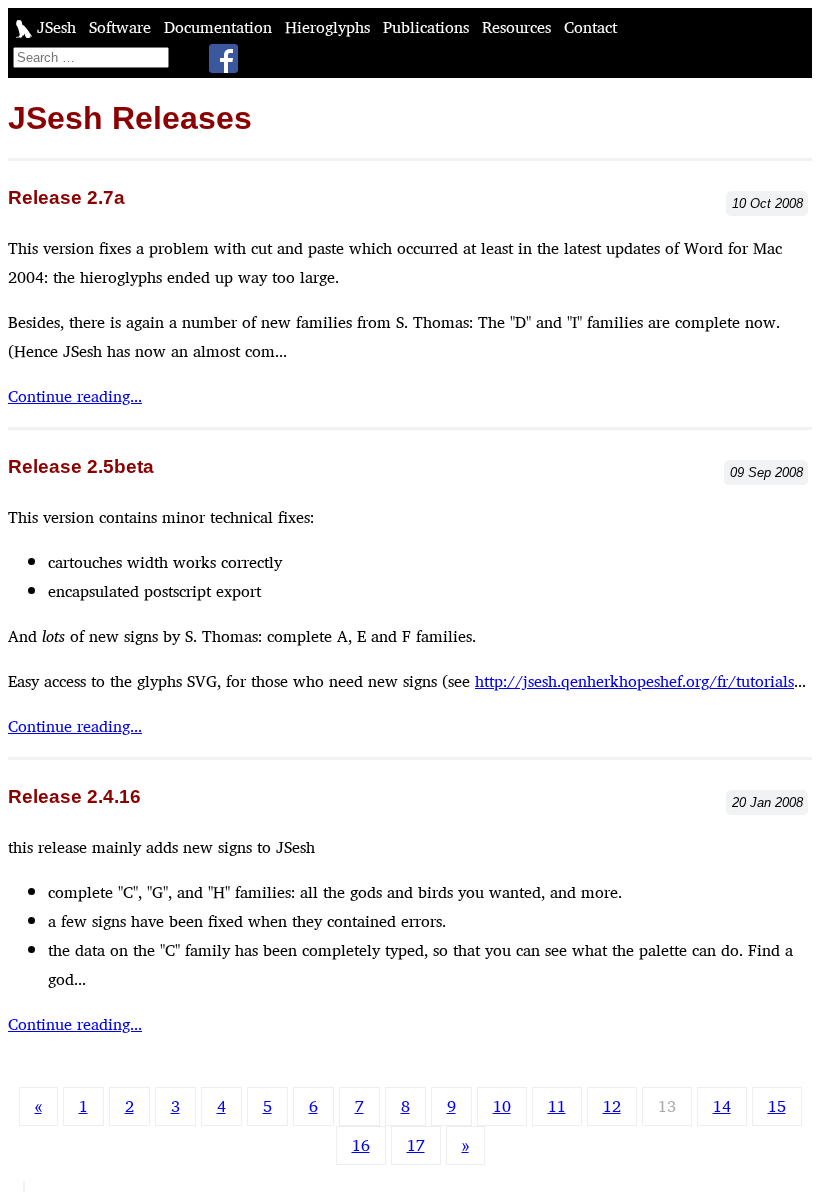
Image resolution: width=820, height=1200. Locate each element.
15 (777, 1106)
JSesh (56, 27)
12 (612, 1106)
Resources (519, 27)
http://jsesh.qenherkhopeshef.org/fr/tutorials (634, 681)
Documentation (220, 27)
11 (557, 1106)
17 (416, 1145)
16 (361, 1145)
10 (502, 1106)
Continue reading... (75, 396)
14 (722, 1106)
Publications (428, 27)
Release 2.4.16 (74, 796)
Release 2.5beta (81, 466)
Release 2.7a (66, 197)
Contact (590, 27)
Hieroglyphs (330, 27)
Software (122, 27)
